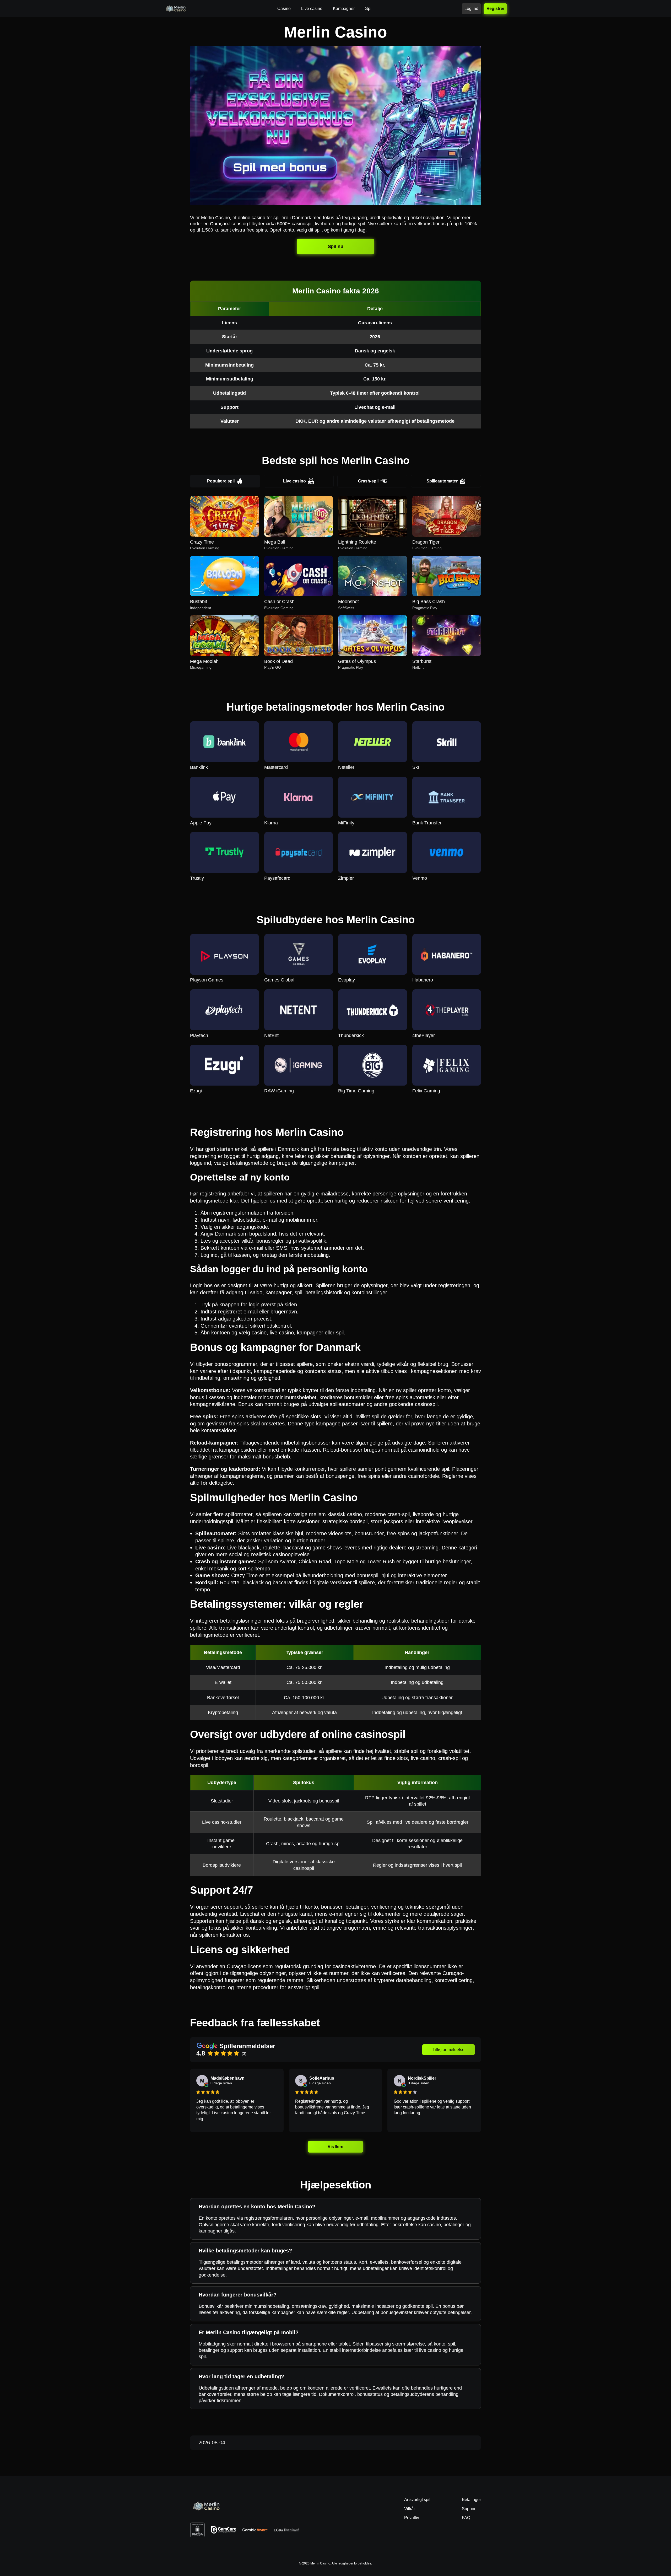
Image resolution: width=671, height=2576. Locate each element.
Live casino (294, 481)
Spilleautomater (442, 481)
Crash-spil (368, 481)
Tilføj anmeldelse (448, 2050)
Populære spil (221, 481)
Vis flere (336, 2147)
